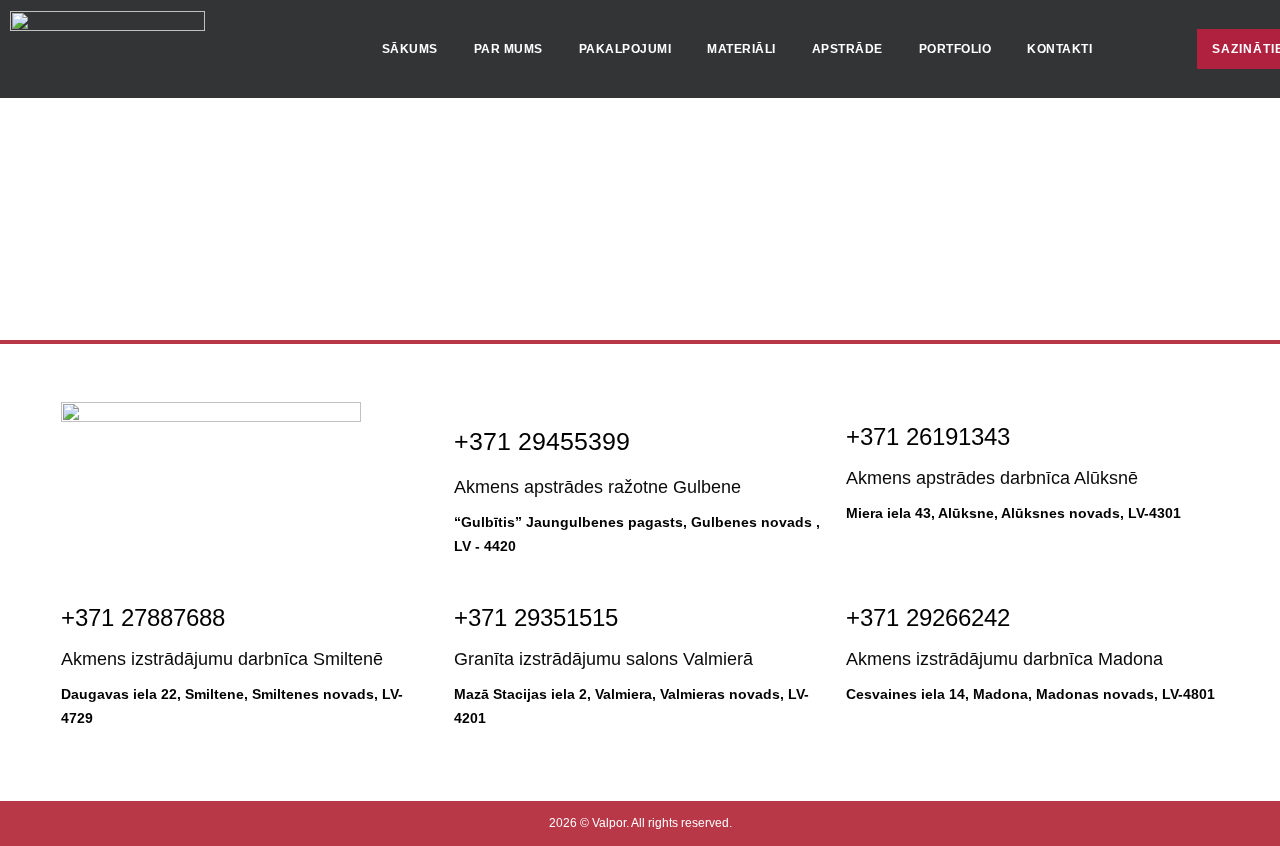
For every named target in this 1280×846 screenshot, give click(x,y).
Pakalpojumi (625, 49)
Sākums (410, 49)
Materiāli (741, 49)
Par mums (508, 49)
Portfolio (955, 49)
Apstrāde (847, 49)
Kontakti (1059, 49)
